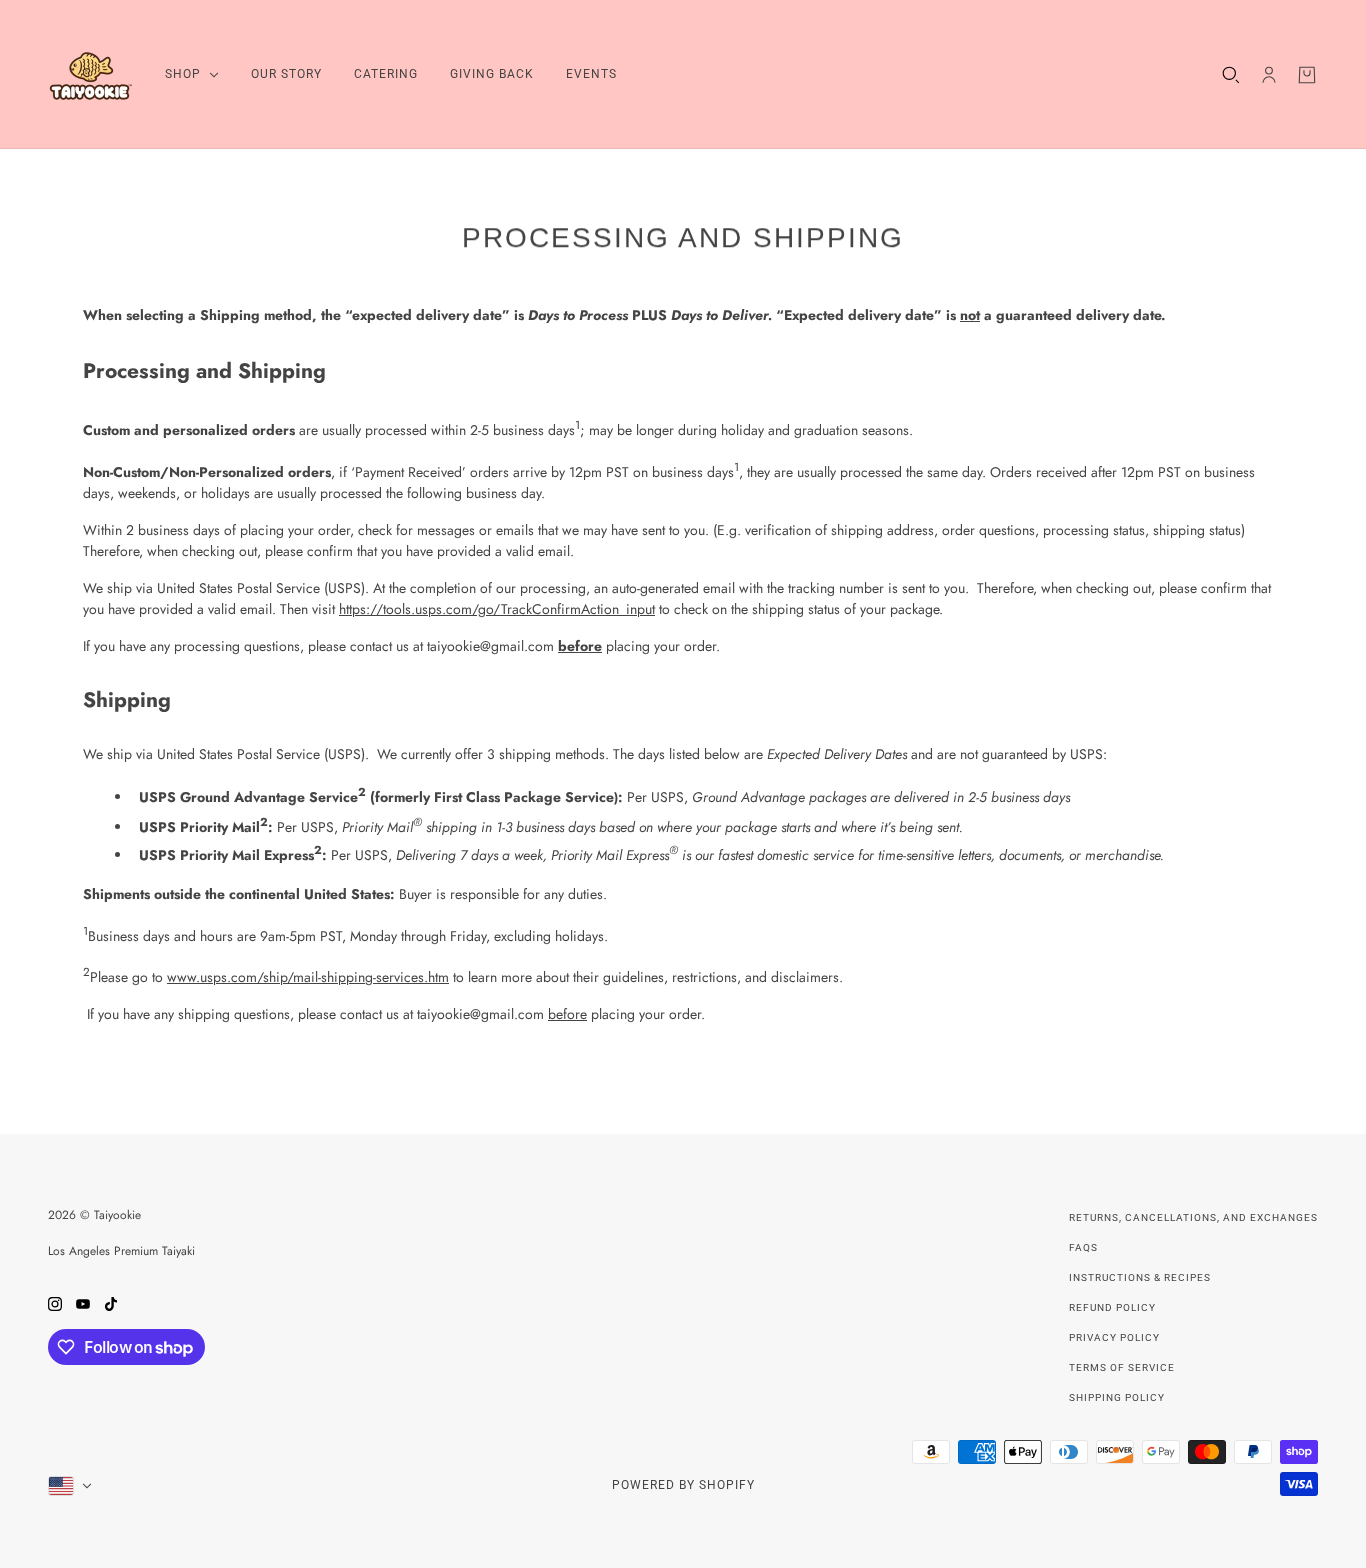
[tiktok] (111, 1302)
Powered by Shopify (683, 1485)
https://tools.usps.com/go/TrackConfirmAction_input (497, 609)
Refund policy (1112, 1307)
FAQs (1083, 1247)
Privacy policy (1114, 1337)
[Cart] (1307, 75)
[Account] (1269, 75)
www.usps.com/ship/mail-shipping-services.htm (308, 977)
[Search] (1231, 75)
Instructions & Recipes (1140, 1277)
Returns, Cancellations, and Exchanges (1193, 1217)
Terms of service (1122, 1367)
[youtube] (83, 1302)
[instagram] (55, 1302)
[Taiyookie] (90, 74)
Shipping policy (1117, 1397)
